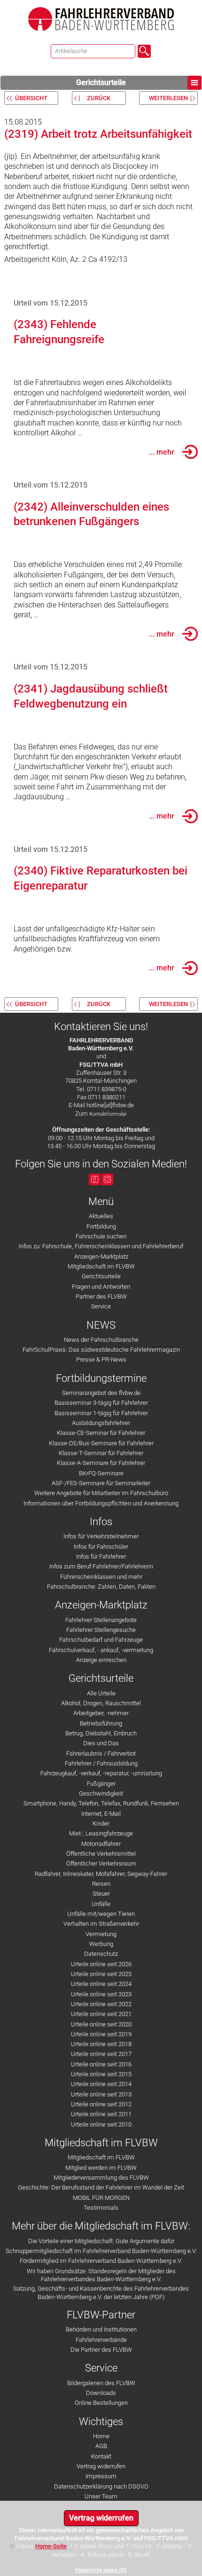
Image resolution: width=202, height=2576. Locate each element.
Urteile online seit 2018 (101, 2044)
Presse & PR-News (101, 1359)
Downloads (101, 2393)
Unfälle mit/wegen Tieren (101, 1914)
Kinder (101, 1824)
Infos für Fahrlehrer (101, 1556)
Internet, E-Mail (101, 1814)
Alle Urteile (101, 1693)
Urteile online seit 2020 (101, 2024)
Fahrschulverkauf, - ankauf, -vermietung (101, 1650)
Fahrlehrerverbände (101, 2340)
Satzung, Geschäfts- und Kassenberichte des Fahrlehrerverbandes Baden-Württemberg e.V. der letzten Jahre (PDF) (101, 2292)
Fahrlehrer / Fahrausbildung (101, 1763)
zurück (99, 98)
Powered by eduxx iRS (101, 2570)
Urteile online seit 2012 (101, 2104)
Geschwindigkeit (101, 1793)
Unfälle (101, 1904)
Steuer (101, 1894)
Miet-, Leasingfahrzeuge (101, 1833)
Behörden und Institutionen (101, 2329)
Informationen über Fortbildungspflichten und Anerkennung (101, 1503)
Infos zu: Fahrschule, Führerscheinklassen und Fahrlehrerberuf (101, 1246)
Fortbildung (101, 1226)
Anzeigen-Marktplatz (101, 1256)
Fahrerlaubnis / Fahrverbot (101, 1753)
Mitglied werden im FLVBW (101, 2168)
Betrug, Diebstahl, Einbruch (101, 1733)
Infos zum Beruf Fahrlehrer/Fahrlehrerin (101, 1566)
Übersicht (31, 98)
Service (101, 1306)
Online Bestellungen (101, 2403)
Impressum (101, 2476)
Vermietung (101, 1934)
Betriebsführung (101, 1723)
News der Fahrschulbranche (101, 1340)
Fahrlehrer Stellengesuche (101, 1630)
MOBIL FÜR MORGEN (101, 2198)
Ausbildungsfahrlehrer (101, 1423)
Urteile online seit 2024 (101, 1984)
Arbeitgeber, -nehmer (101, 1713)
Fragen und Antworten (101, 1287)
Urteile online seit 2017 (101, 2054)
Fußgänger (101, 1784)
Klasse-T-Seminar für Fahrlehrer (101, 1453)
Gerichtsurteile (101, 83)
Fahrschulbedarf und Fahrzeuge (101, 1640)
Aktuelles (101, 1216)
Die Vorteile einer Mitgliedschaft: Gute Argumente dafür (101, 2241)
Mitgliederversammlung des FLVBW (101, 2178)
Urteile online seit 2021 (101, 2014)
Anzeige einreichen (101, 1660)
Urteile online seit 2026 (101, 1964)
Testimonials (101, 2208)
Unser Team (101, 2496)
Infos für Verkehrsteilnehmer (101, 1536)
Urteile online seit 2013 (101, 2094)
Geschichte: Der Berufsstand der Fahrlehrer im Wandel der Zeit (101, 2187)
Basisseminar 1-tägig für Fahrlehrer (101, 1413)
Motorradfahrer (101, 1844)
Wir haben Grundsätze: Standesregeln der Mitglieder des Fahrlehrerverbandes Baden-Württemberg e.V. (101, 2275)
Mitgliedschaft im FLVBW (101, 1266)
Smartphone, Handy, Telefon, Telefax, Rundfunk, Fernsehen (101, 1803)
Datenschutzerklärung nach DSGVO (101, 2486)
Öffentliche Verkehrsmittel (101, 1854)
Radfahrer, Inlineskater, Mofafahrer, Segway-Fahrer (101, 1874)
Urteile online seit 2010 (101, 2124)
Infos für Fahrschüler (101, 1547)
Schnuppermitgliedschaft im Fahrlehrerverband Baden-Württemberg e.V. (101, 2251)
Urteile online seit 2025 (101, 1974)
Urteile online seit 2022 (101, 2004)
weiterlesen (168, 98)
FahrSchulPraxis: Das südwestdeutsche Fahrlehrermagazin (101, 1350)
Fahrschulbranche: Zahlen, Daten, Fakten (101, 1587)
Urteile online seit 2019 (101, 2034)
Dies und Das (101, 1743)
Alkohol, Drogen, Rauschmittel (101, 1703)
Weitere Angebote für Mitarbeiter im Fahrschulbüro (101, 1493)
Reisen (101, 1884)
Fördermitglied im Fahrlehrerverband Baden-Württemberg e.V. (101, 2261)
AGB (101, 2446)
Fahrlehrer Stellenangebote (101, 1620)
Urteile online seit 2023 (101, 1994)
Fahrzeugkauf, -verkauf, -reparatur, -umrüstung (101, 1773)
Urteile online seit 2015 (101, 2074)
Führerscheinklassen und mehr (101, 1577)
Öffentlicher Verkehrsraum (101, 1863)
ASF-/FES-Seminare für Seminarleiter (101, 1483)
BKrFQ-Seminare (101, 1473)
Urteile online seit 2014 (101, 2084)
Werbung (101, 1944)
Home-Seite (51, 2546)
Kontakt (101, 2456)
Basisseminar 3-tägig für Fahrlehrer (101, 1403)
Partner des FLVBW (101, 1296)
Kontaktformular (108, 1114)
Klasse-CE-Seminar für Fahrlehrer (101, 1433)
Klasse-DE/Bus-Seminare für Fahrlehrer (101, 1443)
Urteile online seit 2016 (101, 2064)
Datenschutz (101, 1954)
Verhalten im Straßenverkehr (101, 1924)
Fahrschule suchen (101, 1236)
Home (101, 2436)
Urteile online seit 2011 (101, 2114)
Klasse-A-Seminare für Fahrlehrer (101, 1463)
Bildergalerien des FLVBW (101, 2383)
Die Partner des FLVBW (101, 2350)
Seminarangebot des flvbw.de (101, 1393)
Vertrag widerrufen (101, 2466)
